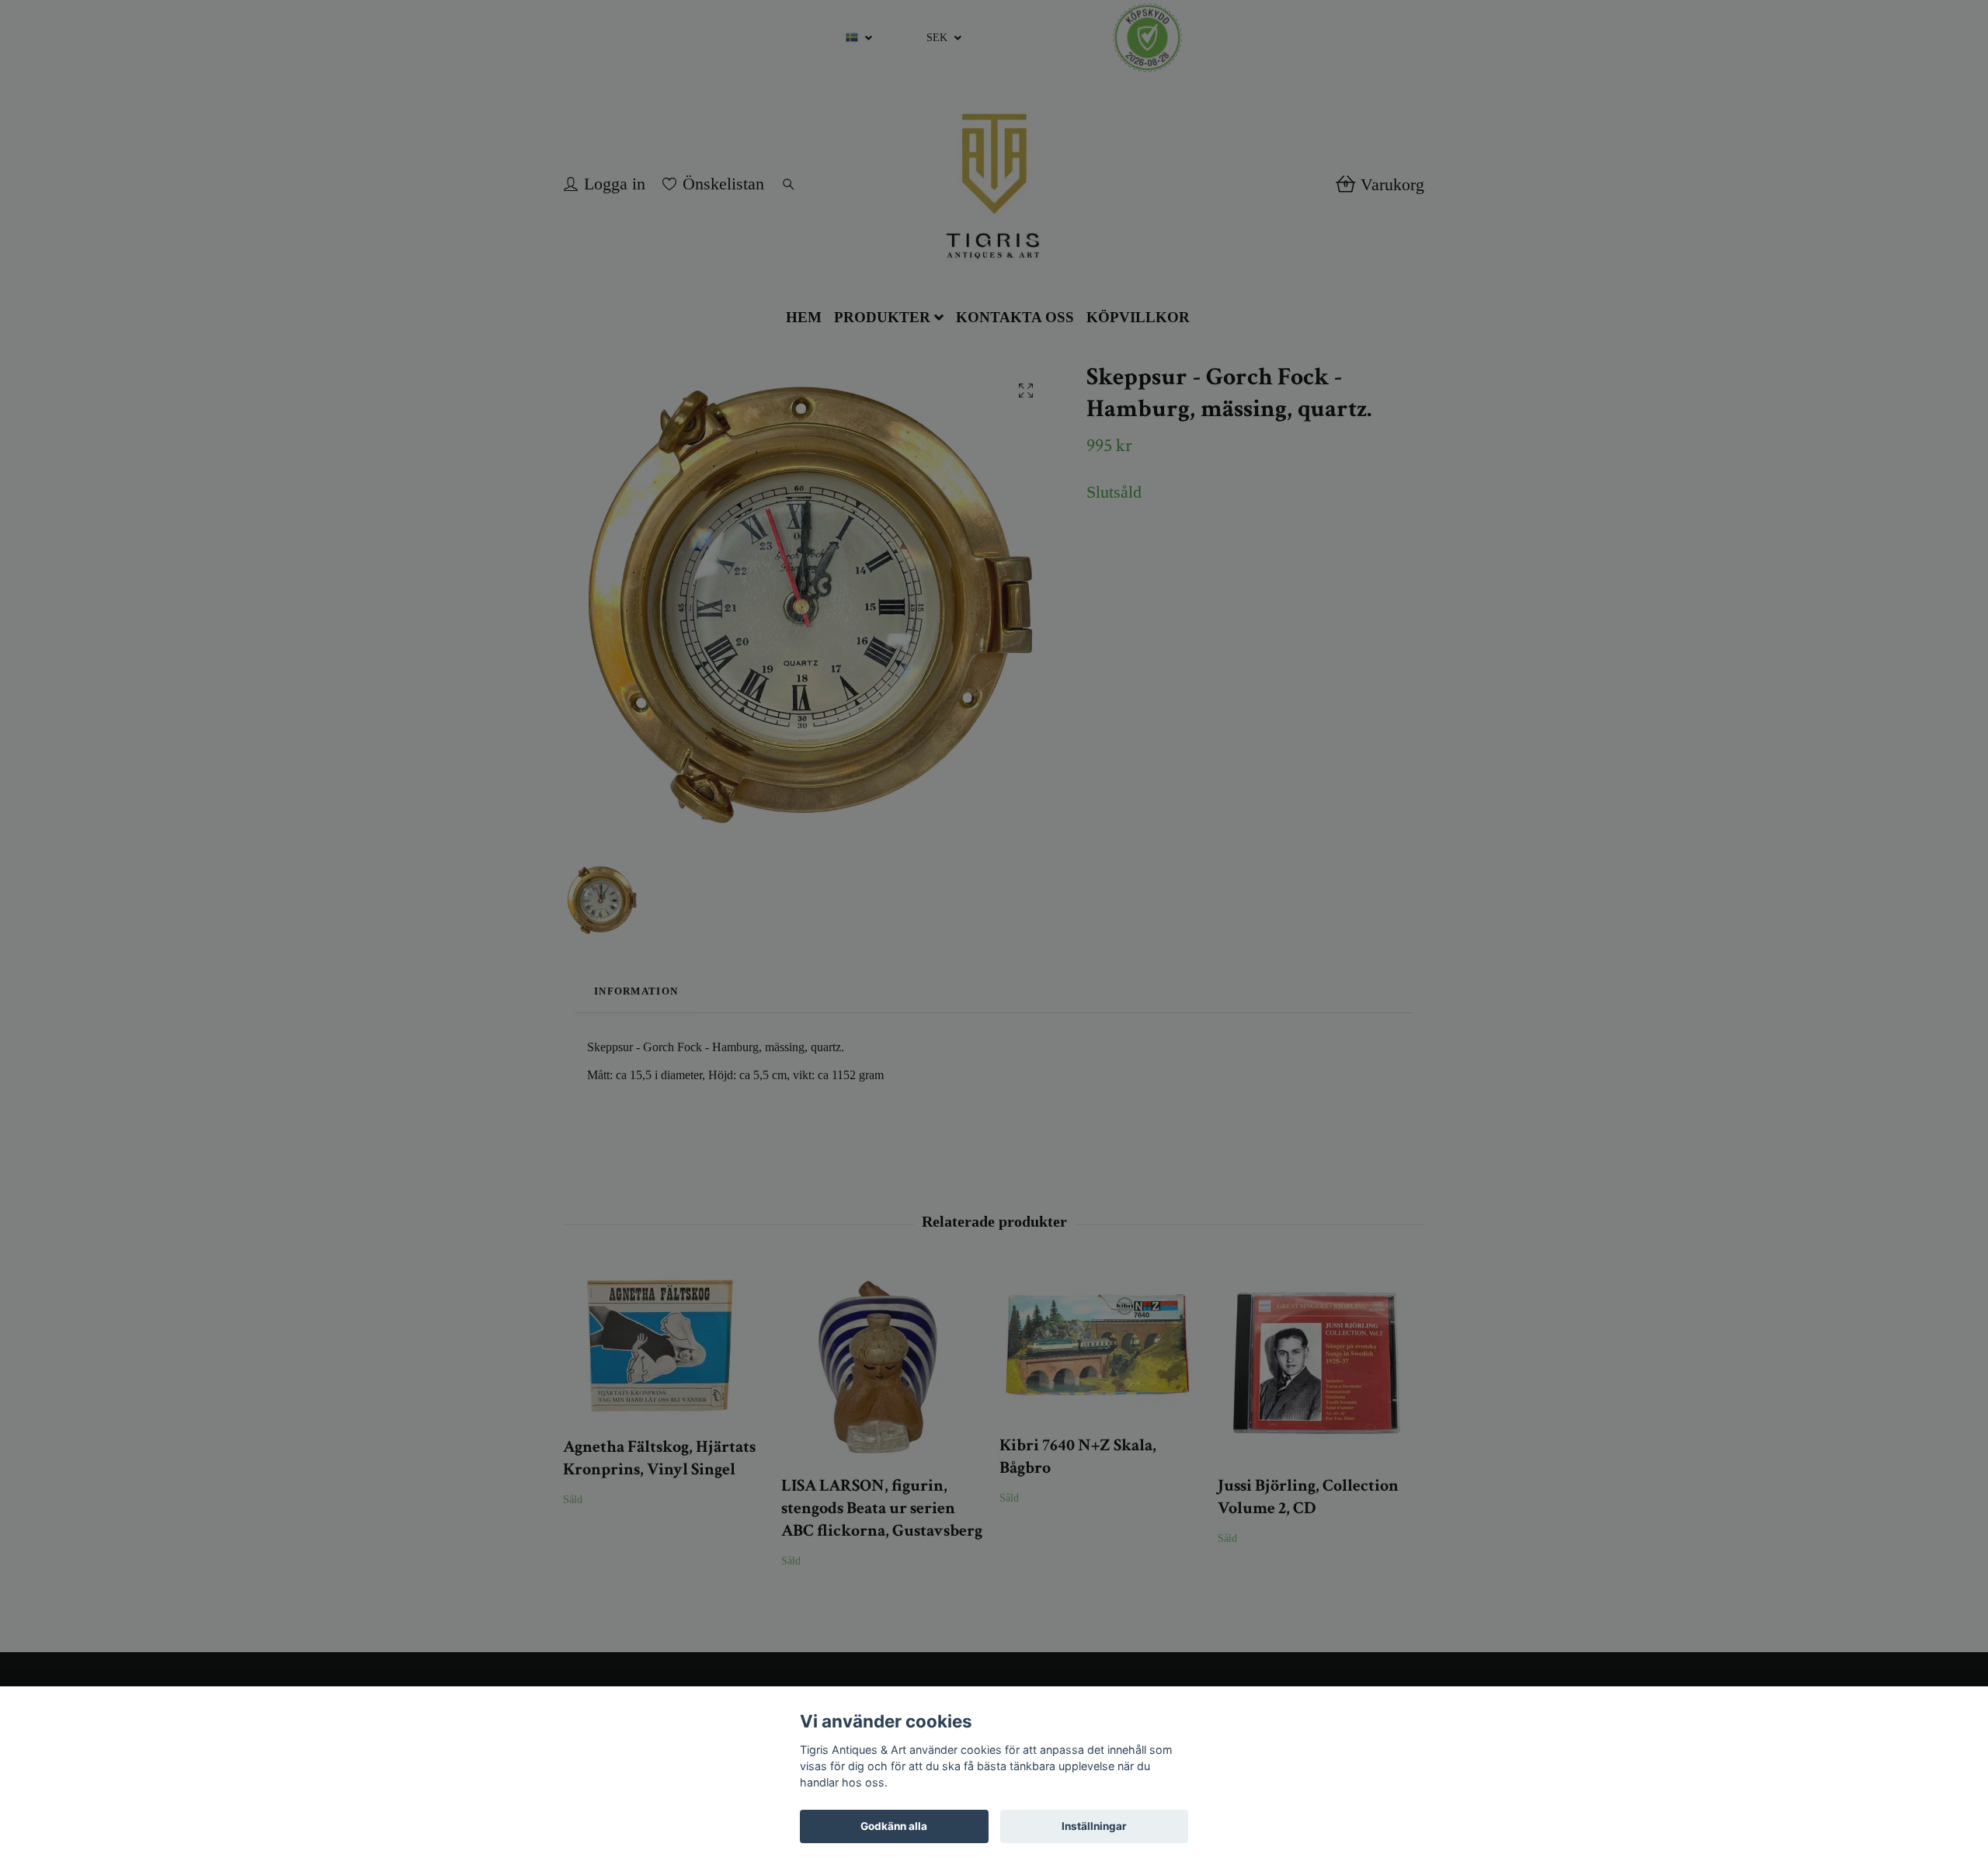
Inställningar (1094, 1826)
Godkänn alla (894, 1826)
